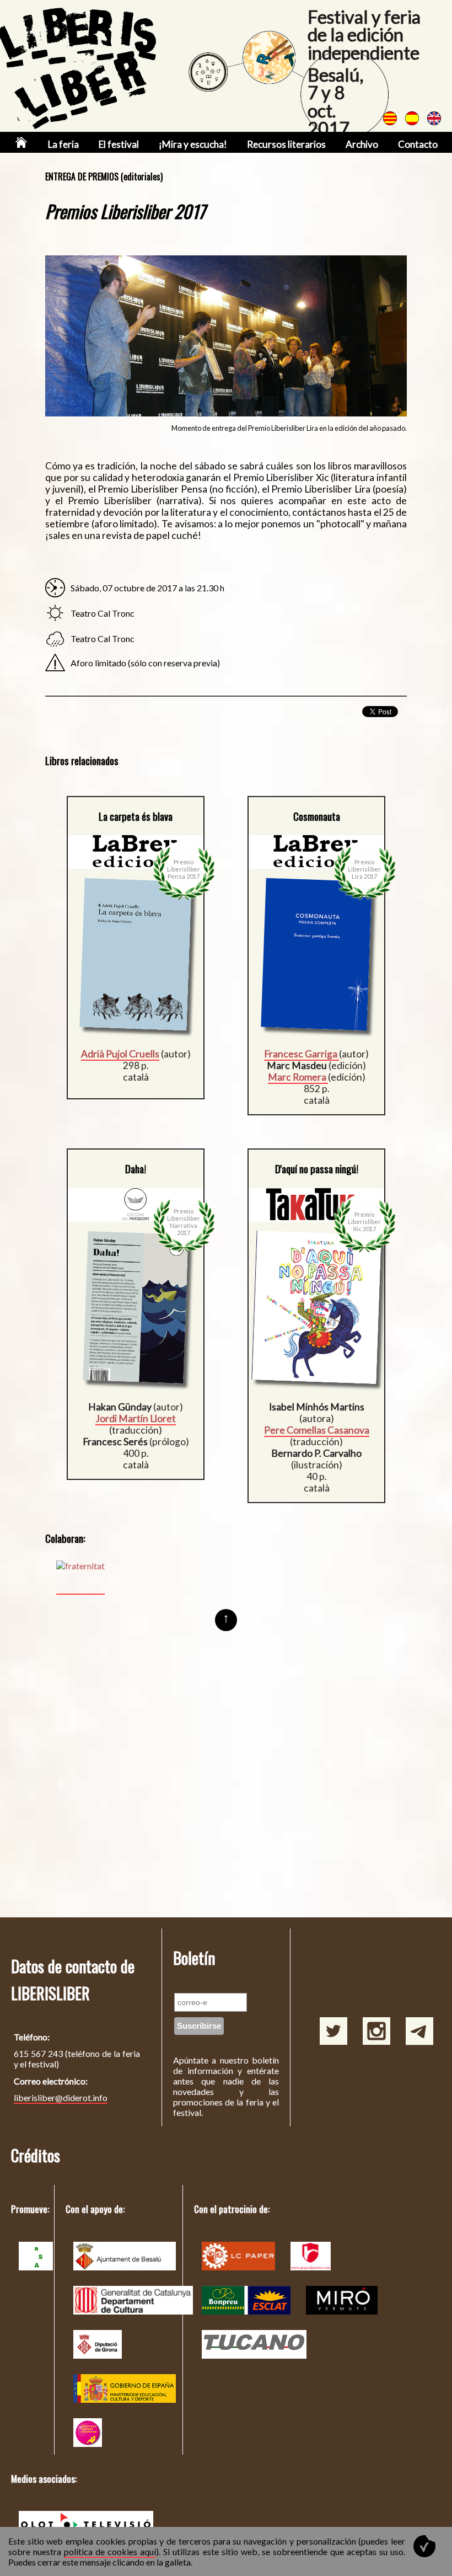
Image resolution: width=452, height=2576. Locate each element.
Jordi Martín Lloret (136, 1418)
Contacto (418, 144)
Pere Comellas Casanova (317, 1430)
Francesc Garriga (302, 1054)
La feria (63, 144)
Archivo (362, 144)
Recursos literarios (286, 144)
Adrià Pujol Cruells (120, 1054)
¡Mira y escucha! (193, 144)
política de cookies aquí (110, 2551)
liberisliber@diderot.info (61, 2097)
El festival (119, 144)
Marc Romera (298, 1077)
